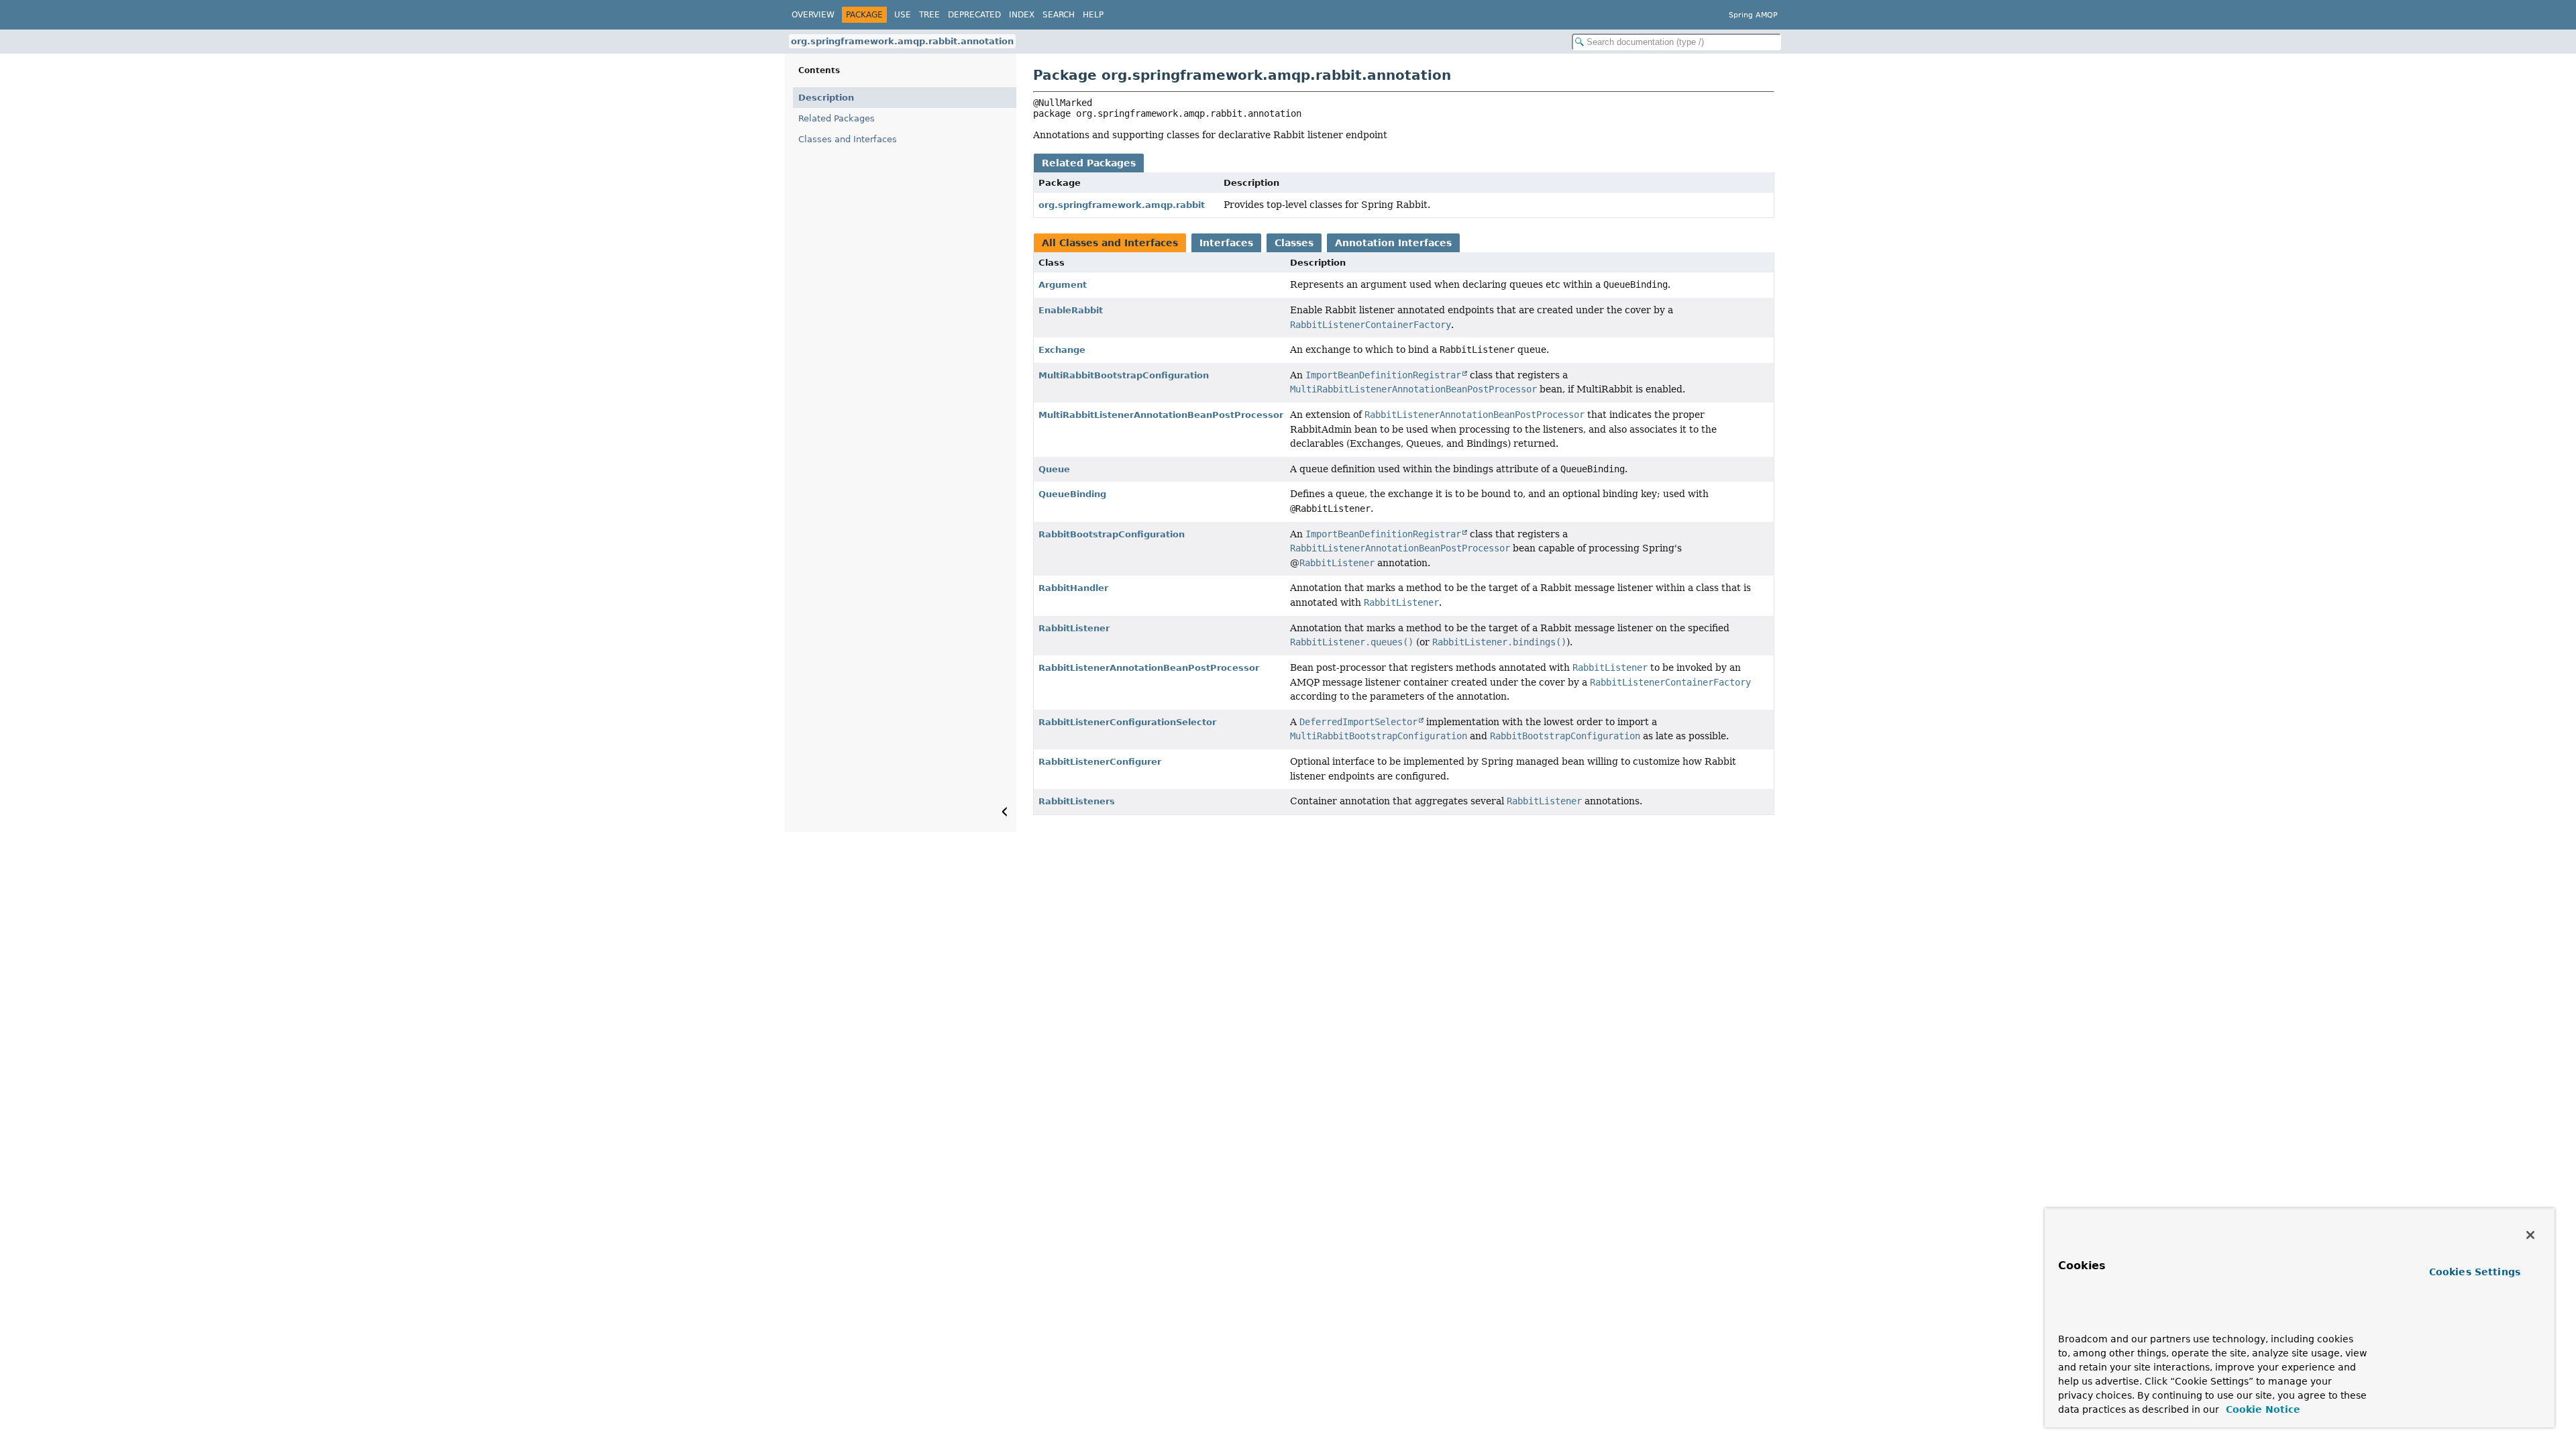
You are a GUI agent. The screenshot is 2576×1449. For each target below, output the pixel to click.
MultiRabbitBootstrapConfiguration (1124, 375)
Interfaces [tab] (1226, 243)
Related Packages (837, 118)
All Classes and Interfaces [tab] (1110, 243)
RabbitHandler (1073, 588)
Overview (813, 15)
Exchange (1062, 350)
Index (1022, 15)
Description (826, 98)
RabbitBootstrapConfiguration (1112, 534)
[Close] (2530, 1235)
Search (1059, 15)
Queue (1054, 469)
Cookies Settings (2475, 1272)
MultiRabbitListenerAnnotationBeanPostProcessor (1161, 415)
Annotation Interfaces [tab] (1393, 243)
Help (1093, 15)
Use (903, 15)
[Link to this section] (2084, 1319)
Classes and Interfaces (848, 139)
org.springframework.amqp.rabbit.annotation (902, 41)
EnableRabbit (1071, 310)
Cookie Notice (2261, 1409)
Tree (929, 15)
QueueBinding (1072, 494)
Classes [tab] (1294, 243)
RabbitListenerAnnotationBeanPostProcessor (1149, 668)
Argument (1063, 285)
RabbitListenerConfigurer (1100, 762)
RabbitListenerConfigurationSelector (1127, 722)
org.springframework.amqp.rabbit (1122, 205)
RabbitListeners (1077, 801)
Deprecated (974, 15)
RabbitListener (1074, 628)
